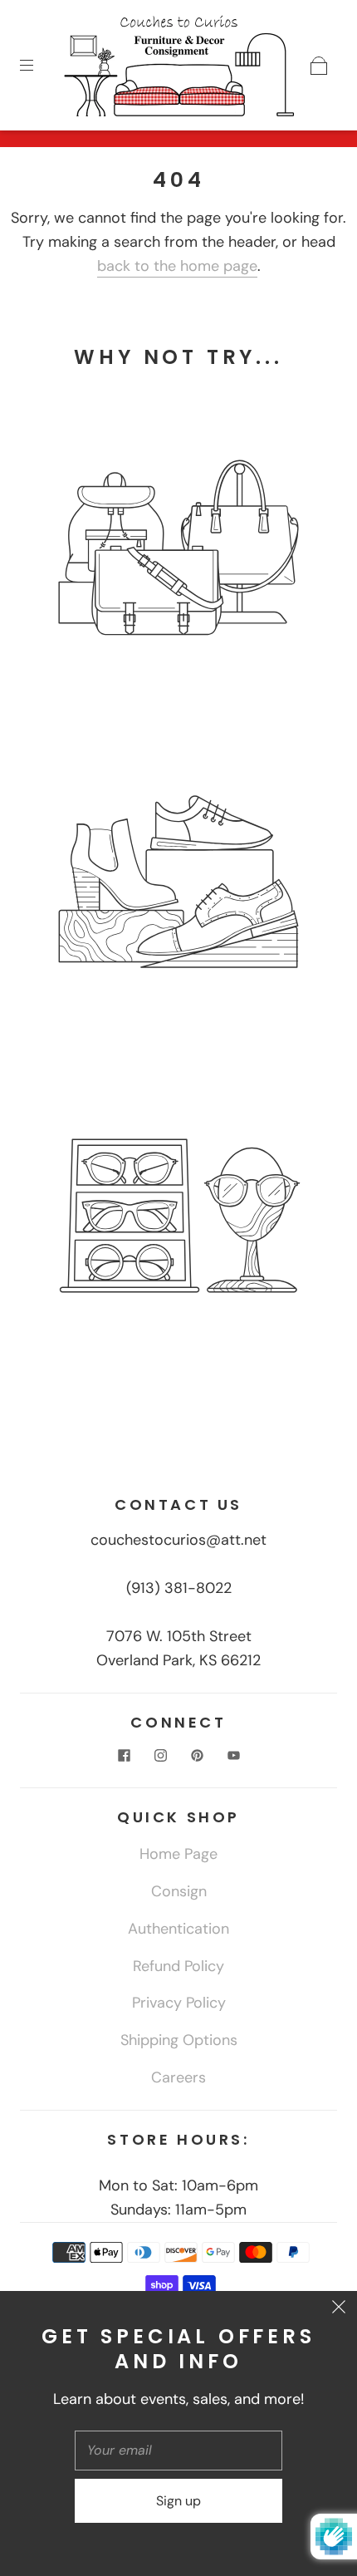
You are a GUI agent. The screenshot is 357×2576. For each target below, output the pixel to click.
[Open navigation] (38, 66)
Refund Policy (178, 1966)
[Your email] (178, 2451)
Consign (179, 1891)
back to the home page (177, 266)
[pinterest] (197, 1755)
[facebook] (124, 1755)
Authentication (178, 1929)
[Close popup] (339, 2309)
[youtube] (233, 1755)
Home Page (178, 1854)
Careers (178, 2077)
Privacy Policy (179, 2003)
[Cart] (319, 66)
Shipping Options (179, 2040)
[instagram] (160, 1755)
